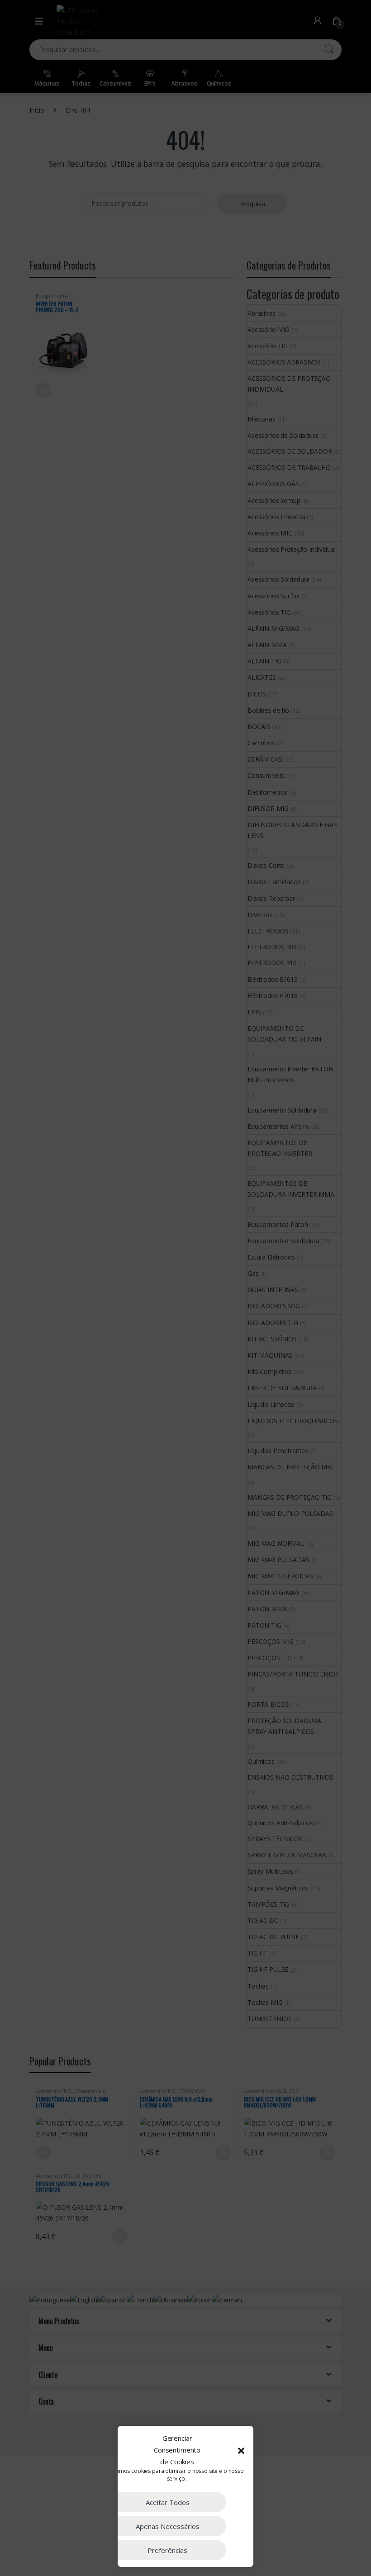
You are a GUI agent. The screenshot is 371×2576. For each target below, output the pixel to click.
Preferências (167, 2550)
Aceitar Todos (168, 2502)
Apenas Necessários (168, 2526)
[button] (241, 2450)
